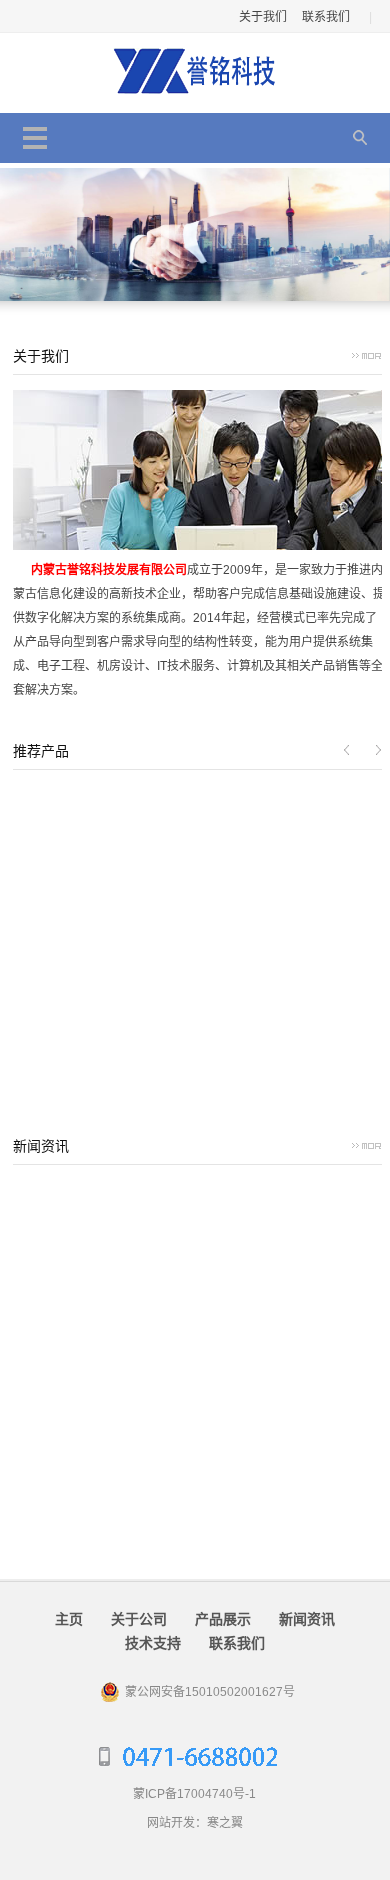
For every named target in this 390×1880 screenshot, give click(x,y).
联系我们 (326, 17)
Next (377, 750)
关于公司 (139, 1619)
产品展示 (223, 1619)
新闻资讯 (41, 1146)
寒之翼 (225, 1823)
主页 (69, 1619)
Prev (347, 750)
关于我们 (263, 17)
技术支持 (153, 1643)
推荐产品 (41, 751)
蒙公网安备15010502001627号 (210, 1692)
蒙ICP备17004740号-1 (194, 1794)
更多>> (370, 359)
